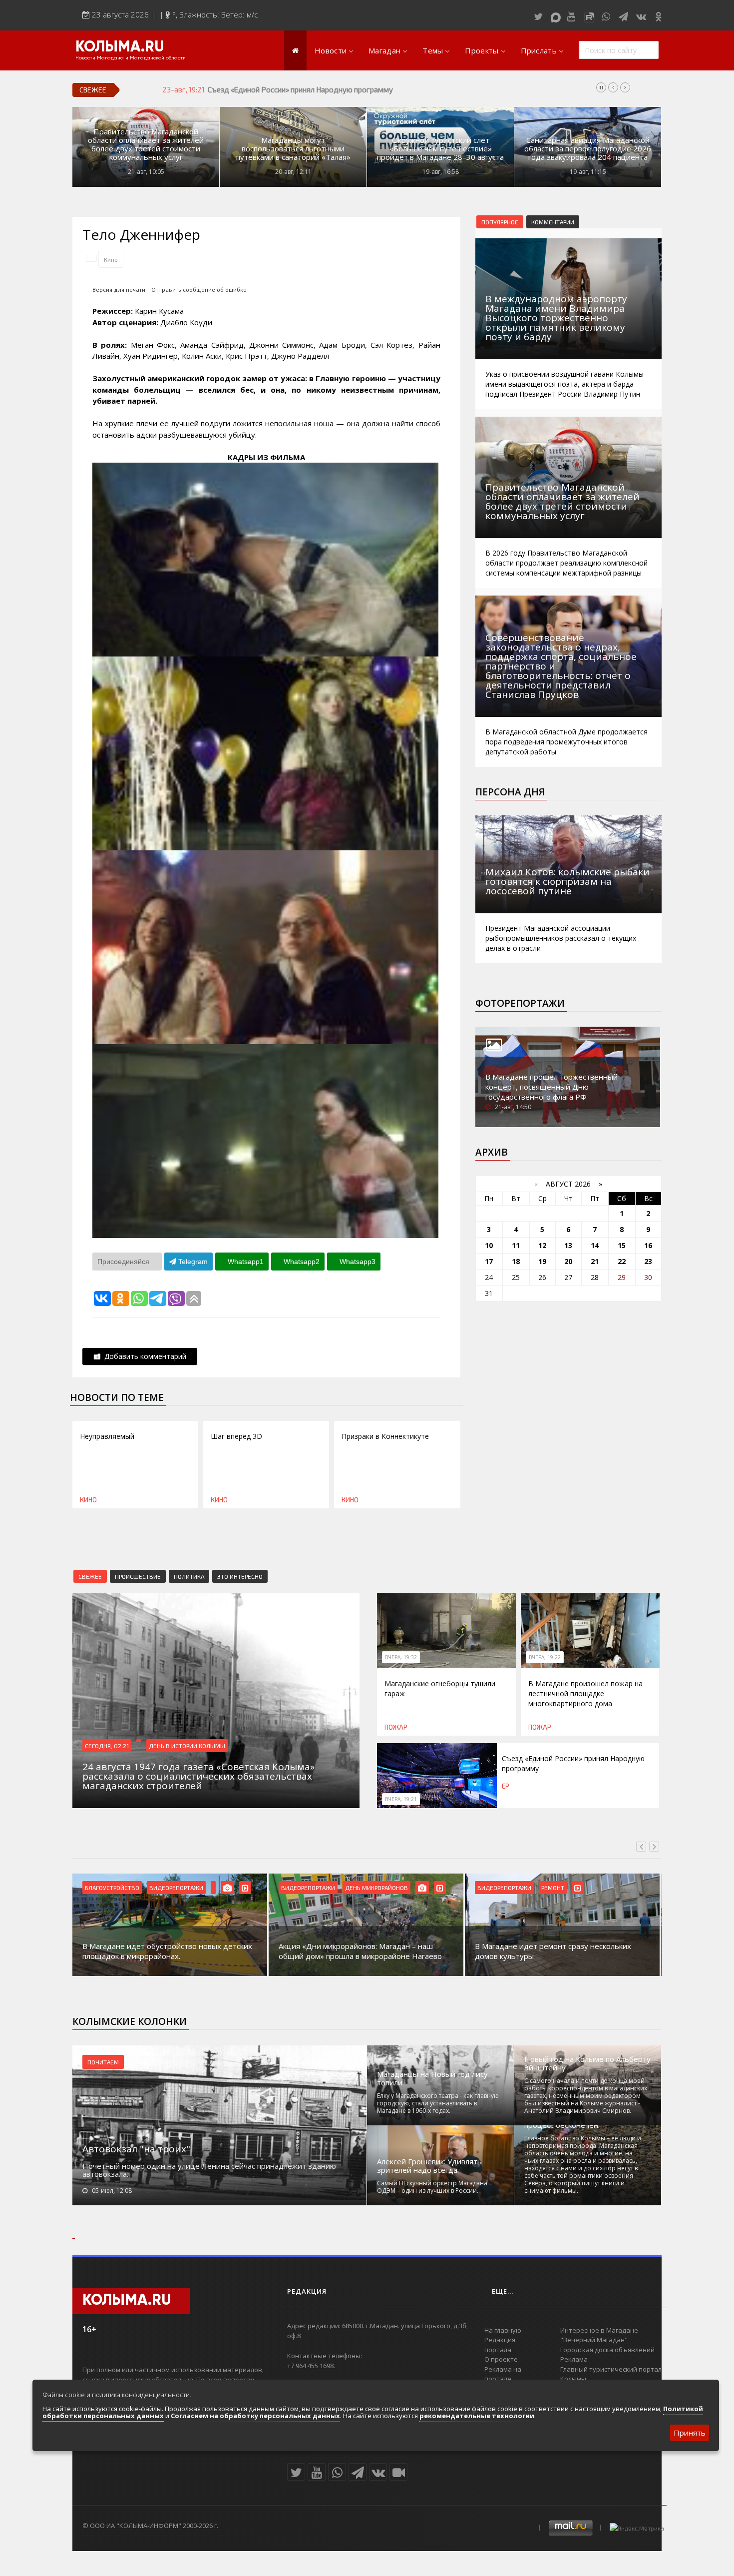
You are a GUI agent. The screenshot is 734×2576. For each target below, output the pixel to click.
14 (595, 1245)
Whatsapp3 (357, 1262)
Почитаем (103, 2062)
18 (516, 1261)
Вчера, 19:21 (401, 1799)
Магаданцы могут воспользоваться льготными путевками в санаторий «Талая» (293, 149)
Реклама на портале (503, 2374)
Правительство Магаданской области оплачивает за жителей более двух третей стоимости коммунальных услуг (146, 144)
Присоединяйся (124, 1262)
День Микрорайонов (376, 1888)
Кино (111, 259)
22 (622, 1261)
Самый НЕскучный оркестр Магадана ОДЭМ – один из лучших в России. (432, 2187)
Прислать (539, 50)
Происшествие (138, 1576)
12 (542, 1245)
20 (568, 1261)
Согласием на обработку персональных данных (255, 2416)
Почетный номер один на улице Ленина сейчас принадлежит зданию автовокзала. (209, 2170)
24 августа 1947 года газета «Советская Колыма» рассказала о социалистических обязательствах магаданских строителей (421, 89)
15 (622, 1245)
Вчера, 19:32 (401, 1657)
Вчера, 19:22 (545, 1657)
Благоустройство (112, 1888)
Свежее (90, 1576)
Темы (433, 50)
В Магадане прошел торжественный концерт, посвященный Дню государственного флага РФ (551, 1087)
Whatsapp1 (245, 1262)
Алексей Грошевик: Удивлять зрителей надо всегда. (429, 2166)
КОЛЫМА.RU (120, 47)
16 (648, 1245)
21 (595, 1261)
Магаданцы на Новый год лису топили (432, 2078)
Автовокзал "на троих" (136, 2149)
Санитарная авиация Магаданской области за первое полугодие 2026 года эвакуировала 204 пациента (588, 149)
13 (568, 1245)
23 (648, 1261)
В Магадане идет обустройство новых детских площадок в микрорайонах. (167, 1951)
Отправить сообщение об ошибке (199, 290)
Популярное (500, 222)
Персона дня (510, 792)
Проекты (482, 50)
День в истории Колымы (187, 1746)
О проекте (501, 2359)
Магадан (384, 50)
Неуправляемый (107, 1436)
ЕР (506, 1786)
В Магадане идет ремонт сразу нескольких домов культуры (553, 1951)
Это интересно (240, 1576)
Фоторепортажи (520, 1003)
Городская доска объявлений (607, 2350)
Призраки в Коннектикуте (385, 1436)
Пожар (396, 1727)
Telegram (192, 1262)
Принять (690, 2433)
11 (516, 1245)
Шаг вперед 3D (236, 1436)
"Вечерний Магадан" (594, 2340)
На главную (503, 2330)
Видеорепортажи (176, 1888)
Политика (189, 1576)
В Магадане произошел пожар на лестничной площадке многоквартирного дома (585, 1693)
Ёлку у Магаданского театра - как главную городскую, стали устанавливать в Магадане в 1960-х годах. (438, 2103)
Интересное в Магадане (599, 2330)
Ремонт (553, 1888)
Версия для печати (119, 290)
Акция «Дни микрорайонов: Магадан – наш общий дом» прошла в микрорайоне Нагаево (360, 1951)
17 (489, 1261)
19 (542, 1261)
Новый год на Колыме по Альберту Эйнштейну (587, 2063)
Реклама (574, 2359)
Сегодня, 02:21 (107, 1746)
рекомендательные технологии (477, 2416)
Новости (331, 50)
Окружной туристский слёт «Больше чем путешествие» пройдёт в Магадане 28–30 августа (440, 149)
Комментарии (553, 222)
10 (489, 1245)
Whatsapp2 (301, 1262)
